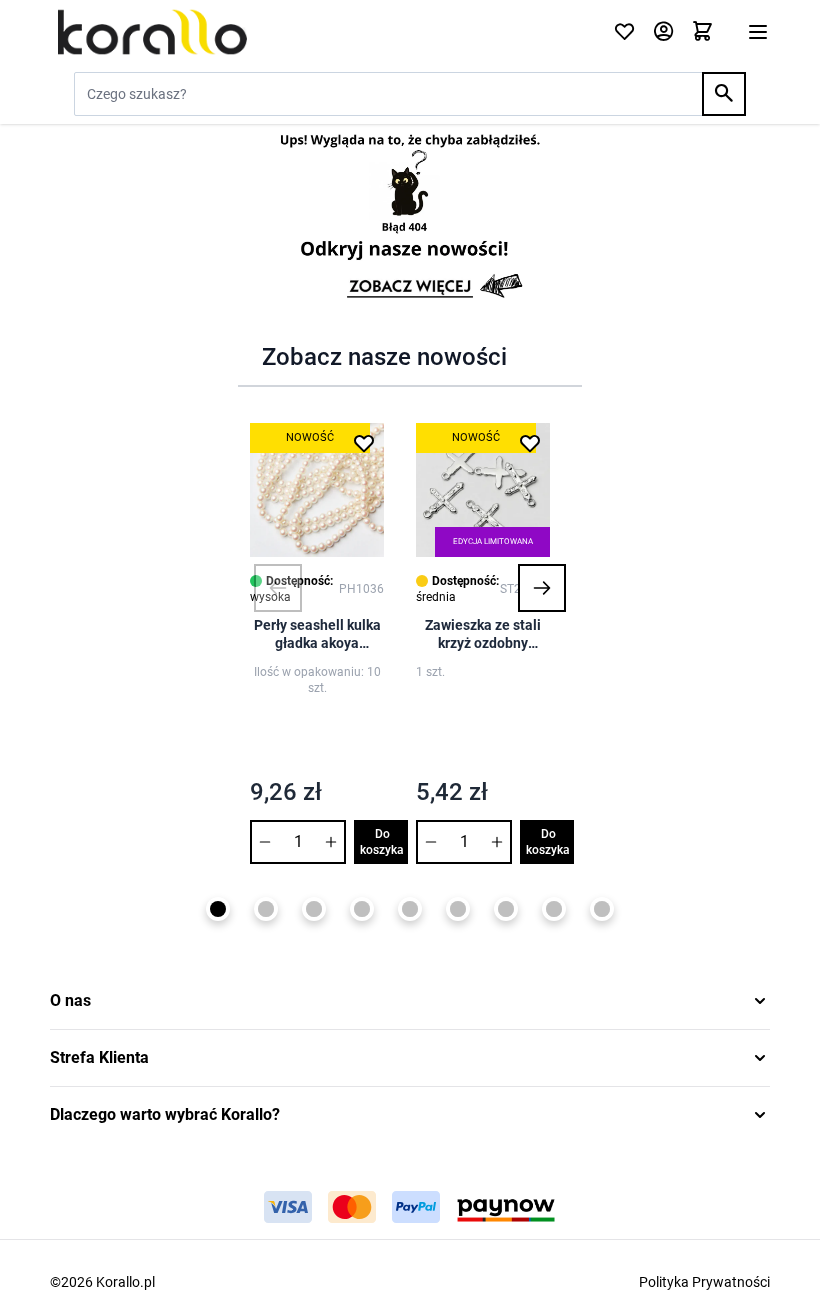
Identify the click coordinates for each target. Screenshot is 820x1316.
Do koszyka (382, 842)
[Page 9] (602, 909)
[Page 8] (554, 909)
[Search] (724, 94)
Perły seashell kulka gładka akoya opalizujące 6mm (317, 634)
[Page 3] (314, 909)
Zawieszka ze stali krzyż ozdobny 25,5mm (483, 634)
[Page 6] (458, 909)
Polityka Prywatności (704, 1282)
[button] (278, 588)
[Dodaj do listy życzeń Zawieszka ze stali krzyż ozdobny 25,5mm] (530, 443)
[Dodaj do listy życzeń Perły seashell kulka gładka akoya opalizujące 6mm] (364, 443)
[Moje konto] (663, 32)
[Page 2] (266, 909)
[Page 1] (218, 909)
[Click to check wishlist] (624, 32)
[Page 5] (410, 909)
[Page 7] (506, 909)
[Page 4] (362, 909)
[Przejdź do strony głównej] (319, 32)
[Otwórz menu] (758, 32)
